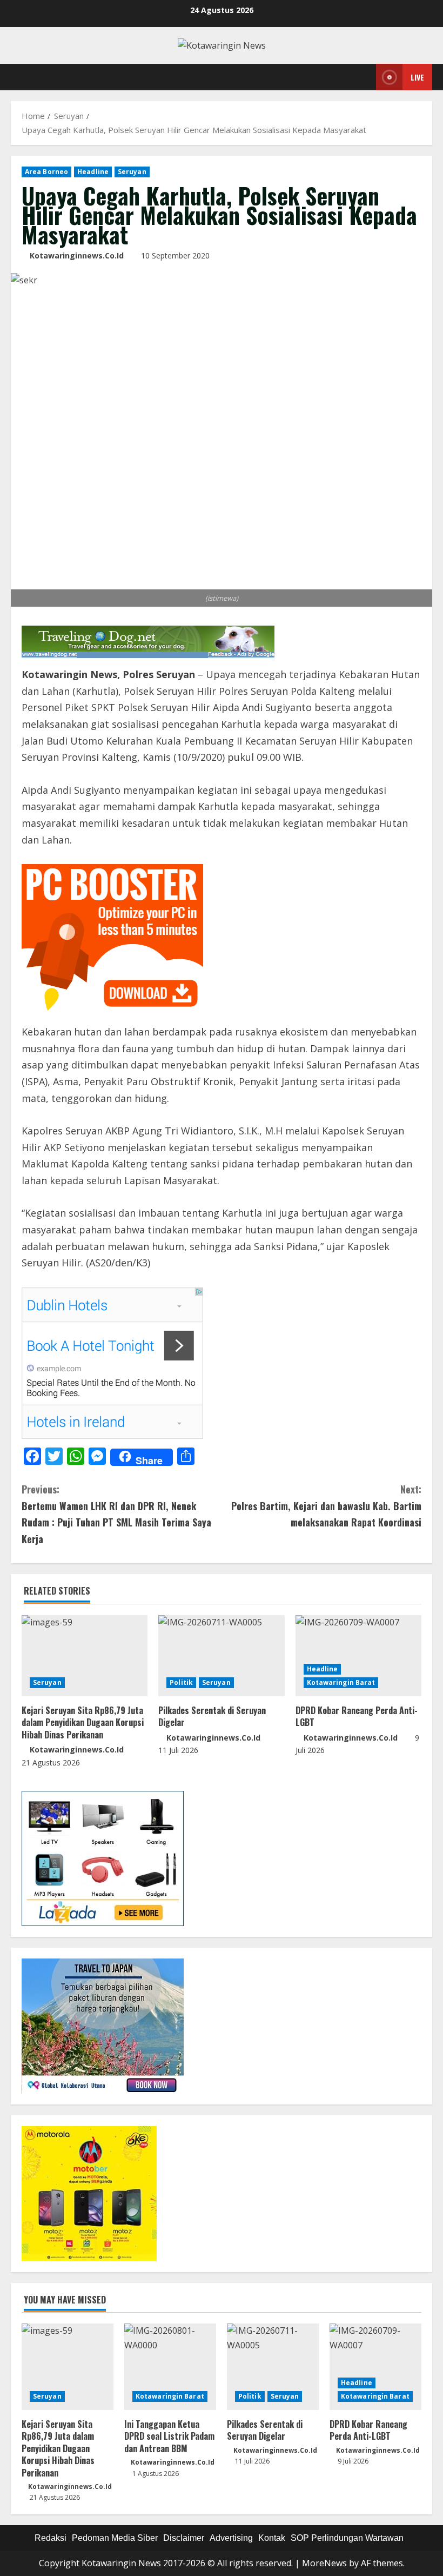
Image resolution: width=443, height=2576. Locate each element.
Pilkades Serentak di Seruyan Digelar (212, 1716)
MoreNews (324, 2563)
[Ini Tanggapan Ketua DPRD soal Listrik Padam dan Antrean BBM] (170, 2367)
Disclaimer (184, 2538)
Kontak (272, 2538)
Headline (93, 172)
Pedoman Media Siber (115, 2538)
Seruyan (132, 172)
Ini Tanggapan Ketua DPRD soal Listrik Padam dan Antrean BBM (169, 2436)
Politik (181, 1682)
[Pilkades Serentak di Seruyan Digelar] (221, 1656)
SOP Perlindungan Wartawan (347, 2538)
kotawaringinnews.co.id (77, 255)
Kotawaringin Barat (341, 1682)
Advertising (231, 2538)
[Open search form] (365, 77)
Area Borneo (46, 172)
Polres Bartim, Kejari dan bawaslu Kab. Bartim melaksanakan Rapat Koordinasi (326, 1506)
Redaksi (51, 2538)
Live (417, 77)
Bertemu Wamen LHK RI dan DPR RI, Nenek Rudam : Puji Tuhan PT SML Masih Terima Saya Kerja (116, 1514)
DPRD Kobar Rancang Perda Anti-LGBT (357, 1716)
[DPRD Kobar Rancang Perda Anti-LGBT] (358, 1656)
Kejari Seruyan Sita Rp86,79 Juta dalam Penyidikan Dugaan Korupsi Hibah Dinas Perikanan (83, 1722)
